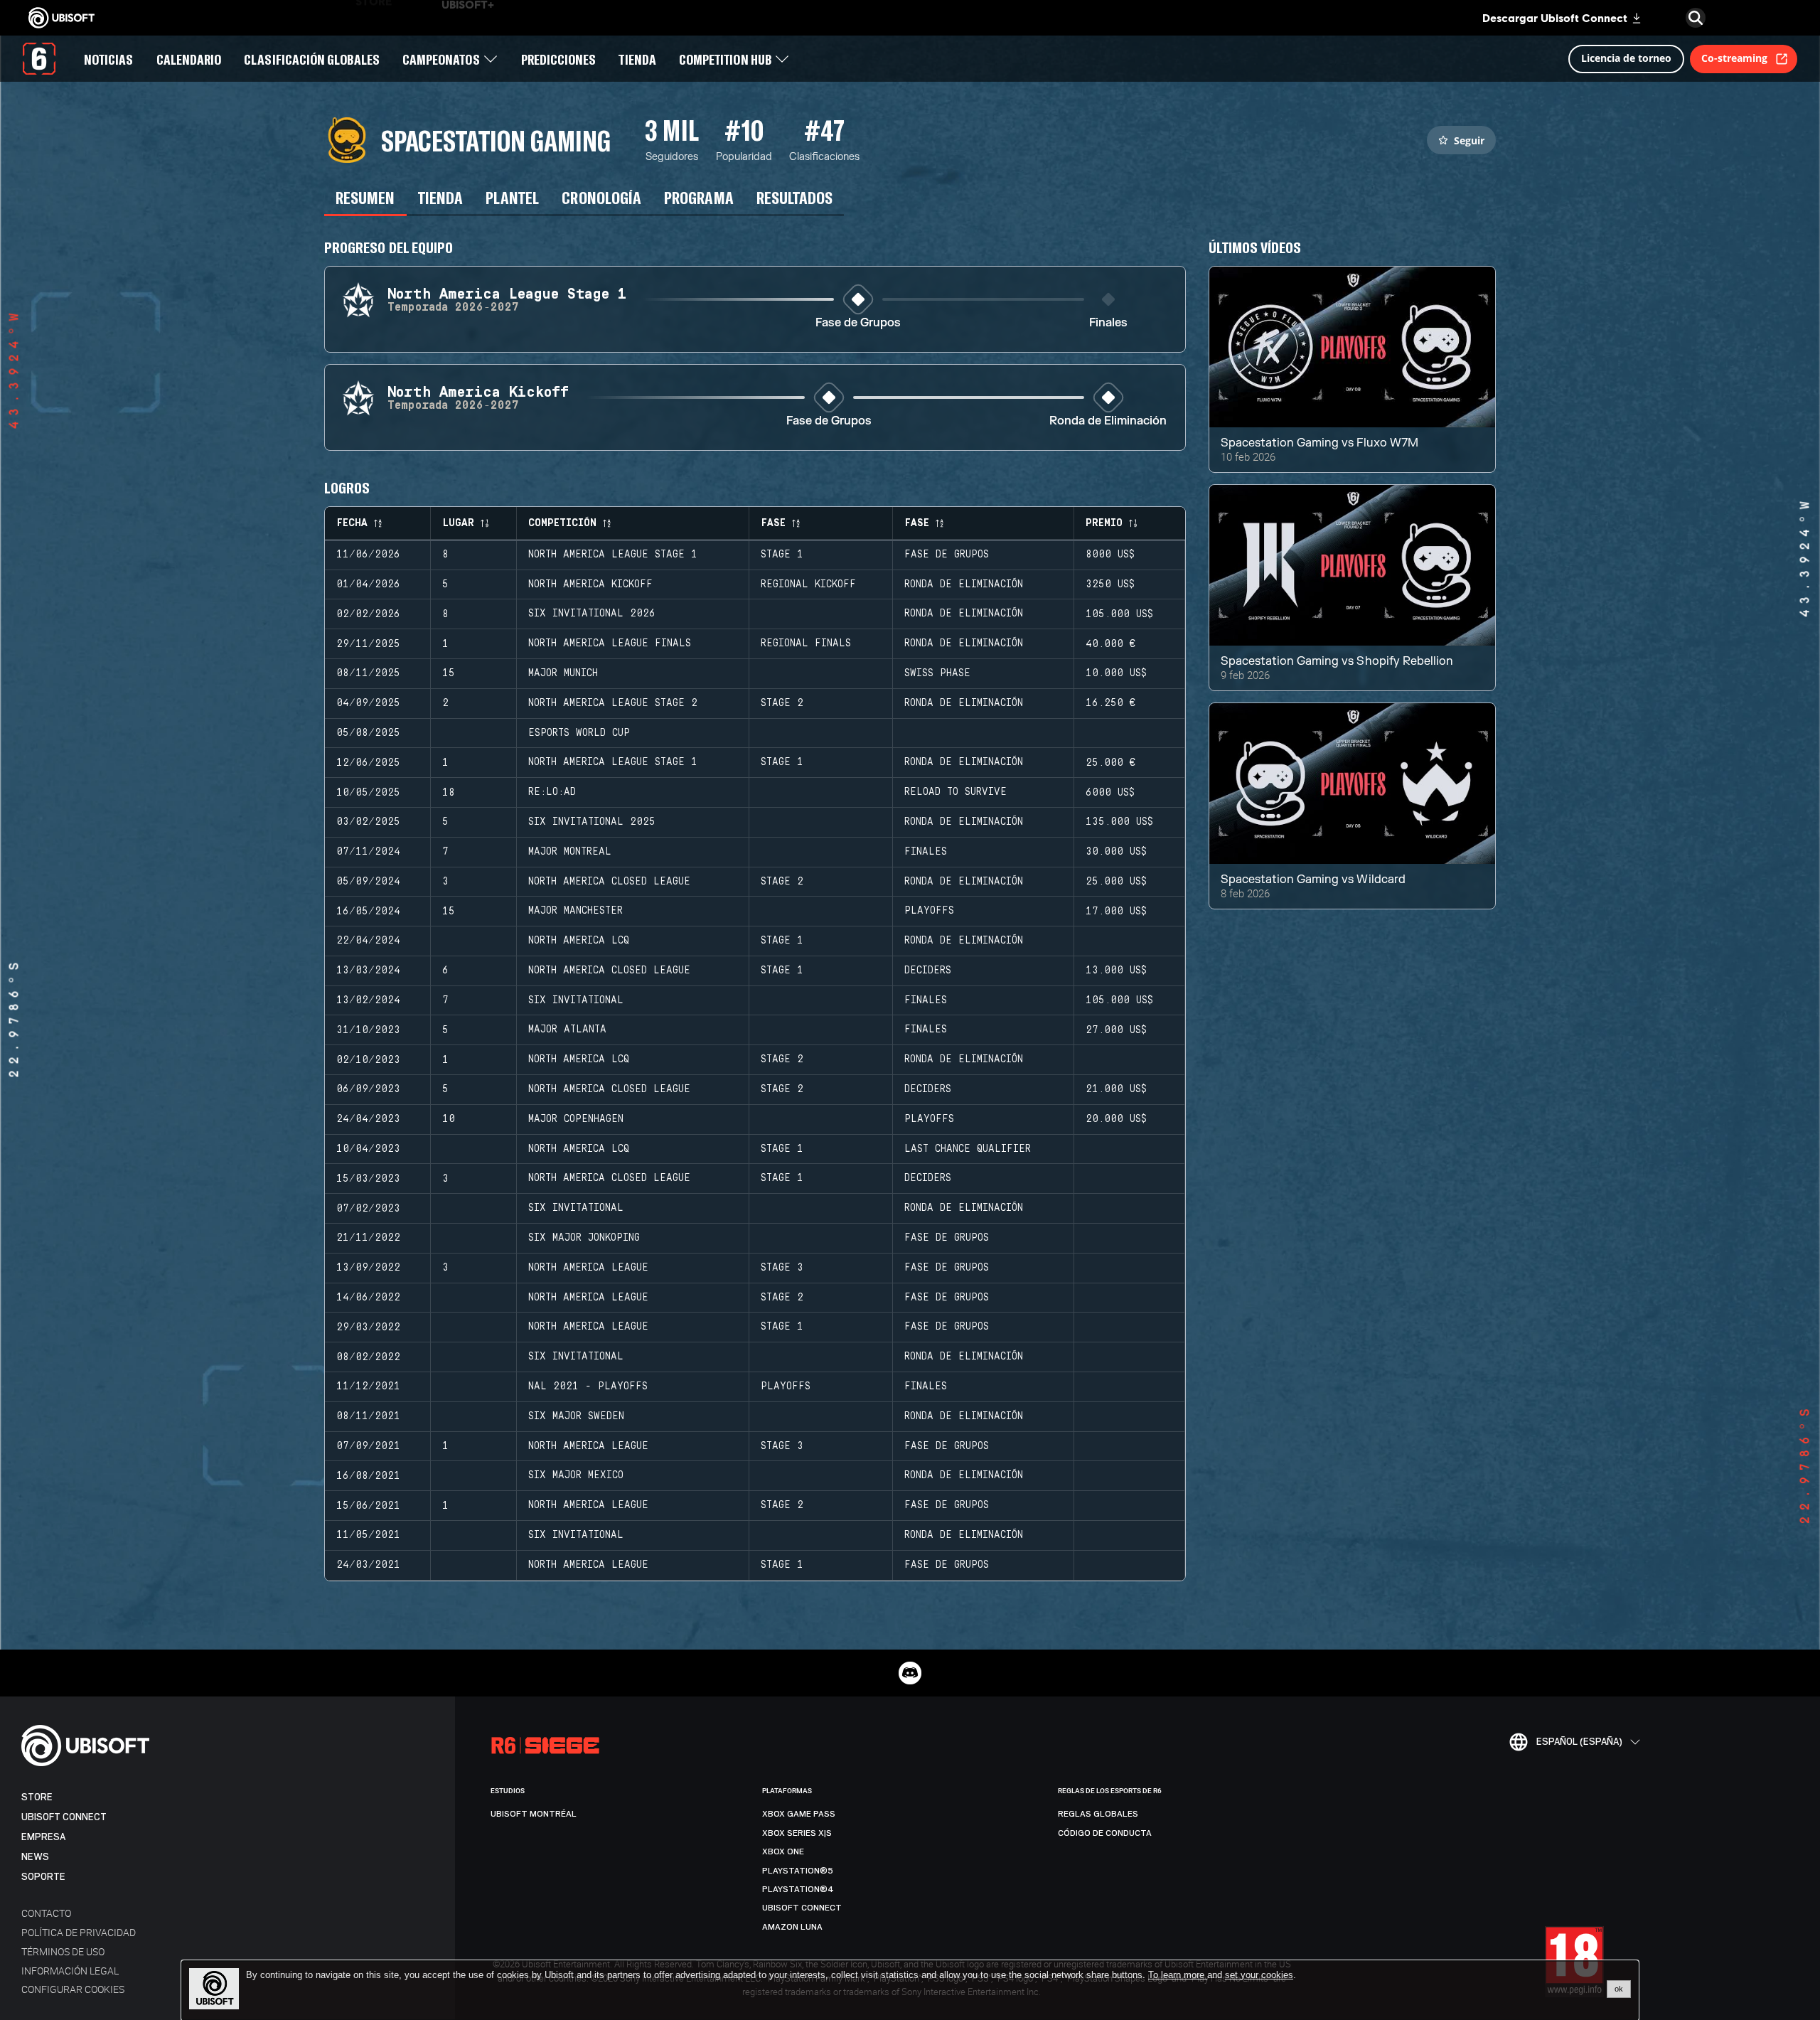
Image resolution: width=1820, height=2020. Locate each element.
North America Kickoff (590, 584)
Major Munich (563, 673)
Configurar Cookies (73, 1989)
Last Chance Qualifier (968, 1149)
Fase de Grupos (858, 323)
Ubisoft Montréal (534, 1814)
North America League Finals (610, 643)
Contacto (46, 1913)
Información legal (70, 1971)
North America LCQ (579, 941)
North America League (588, 1268)
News (35, 1857)
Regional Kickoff (808, 584)
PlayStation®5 (798, 1871)
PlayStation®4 (798, 1889)
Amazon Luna (792, 1927)
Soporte (43, 1877)
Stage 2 (782, 703)
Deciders (928, 971)
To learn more (1178, 1975)
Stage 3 (782, 1268)
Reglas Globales (1098, 1814)
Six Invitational (576, 1000)
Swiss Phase (937, 673)
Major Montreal (570, 852)
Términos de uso (63, 1951)
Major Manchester (576, 911)
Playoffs (929, 911)
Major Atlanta (567, 1030)
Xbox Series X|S (797, 1833)
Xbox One (783, 1851)
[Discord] (910, 1673)
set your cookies (1259, 1975)
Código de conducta (1105, 1833)
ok (1619, 1989)
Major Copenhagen (576, 1119)
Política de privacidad (79, 1932)
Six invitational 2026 (592, 614)
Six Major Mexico (576, 1475)
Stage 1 (782, 555)
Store (37, 1797)
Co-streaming (1734, 58)
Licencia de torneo (1626, 58)
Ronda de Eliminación (1108, 421)
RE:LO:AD (552, 792)
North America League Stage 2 (613, 703)
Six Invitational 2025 (592, 822)
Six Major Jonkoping (584, 1238)
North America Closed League (609, 882)
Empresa (43, 1837)
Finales (1108, 323)
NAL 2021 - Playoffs (588, 1386)
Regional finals (806, 643)
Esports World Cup (579, 733)
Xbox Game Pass (799, 1814)
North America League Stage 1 (613, 555)
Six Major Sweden (576, 1416)
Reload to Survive (955, 792)
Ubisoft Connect (64, 1817)
